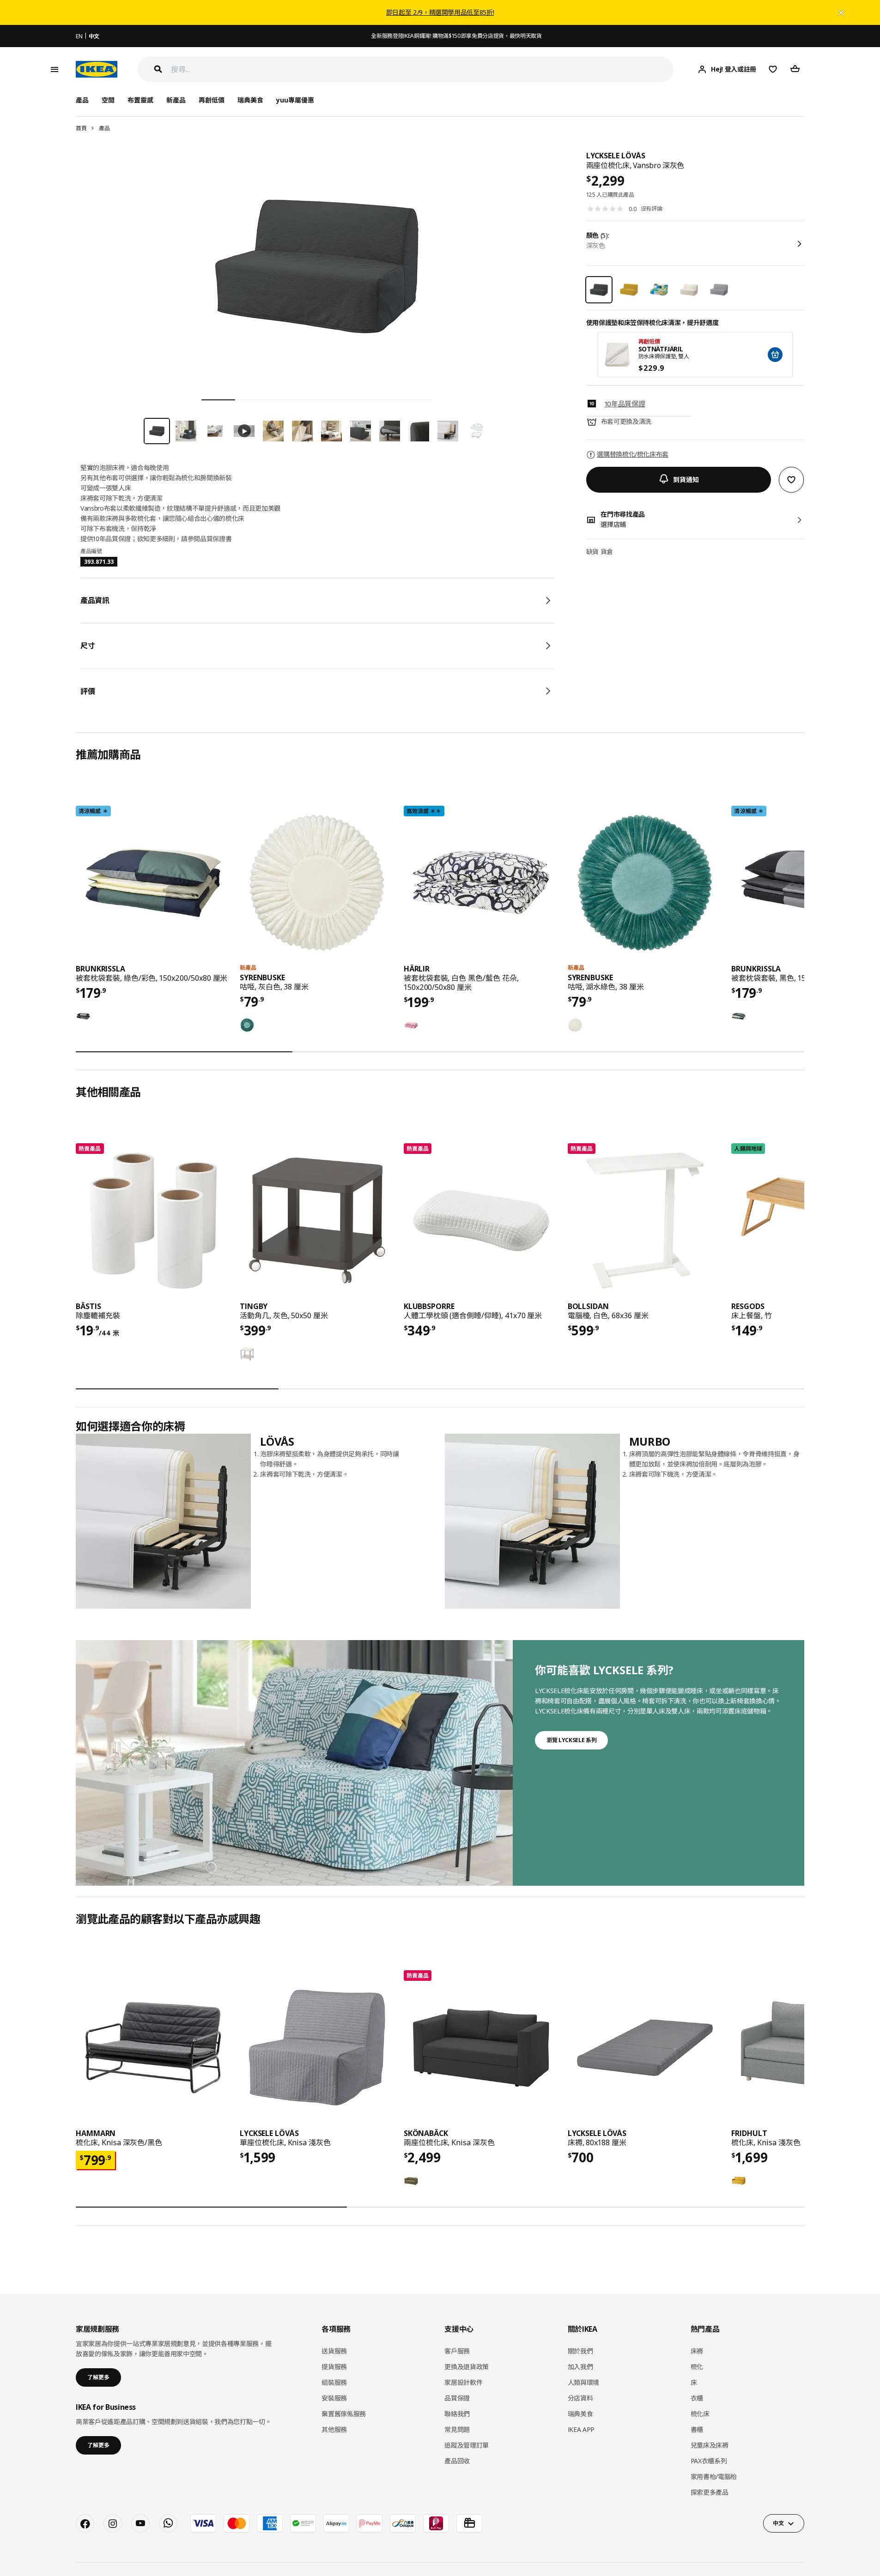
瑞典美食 (250, 100)
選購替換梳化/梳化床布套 (633, 454)
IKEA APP (581, 2429)
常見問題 (457, 2429)
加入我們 (580, 2367)
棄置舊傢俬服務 (344, 2414)
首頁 (81, 128)
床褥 (697, 2351)
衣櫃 (697, 2398)
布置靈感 (140, 100)
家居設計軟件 (463, 2382)
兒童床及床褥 (710, 2445)
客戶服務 (457, 2351)
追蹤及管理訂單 (467, 2445)
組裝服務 (334, 2382)
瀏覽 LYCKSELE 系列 (571, 1740)
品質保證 (457, 2398)
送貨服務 (334, 2351)
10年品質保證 (625, 404)
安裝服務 (334, 2398)
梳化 (697, 2367)
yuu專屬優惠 (295, 100)
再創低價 (212, 100)
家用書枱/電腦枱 (714, 2476)
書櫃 (697, 2429)
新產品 (176, 100)
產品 (104, 128)
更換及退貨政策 (467, 2367)
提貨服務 (334, 2367)
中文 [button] (778, 2523)
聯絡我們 (457, 2414)
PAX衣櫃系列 (709, 2461)
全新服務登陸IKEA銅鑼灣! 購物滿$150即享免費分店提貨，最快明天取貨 (456, 36)
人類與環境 (583, 2382)
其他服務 (334, 2429)
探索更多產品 (710, 2492)
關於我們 (580, 2351)
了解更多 (98, 2377)
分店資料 (580, 2398)
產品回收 (457, 2461)
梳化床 (700, 2414)
